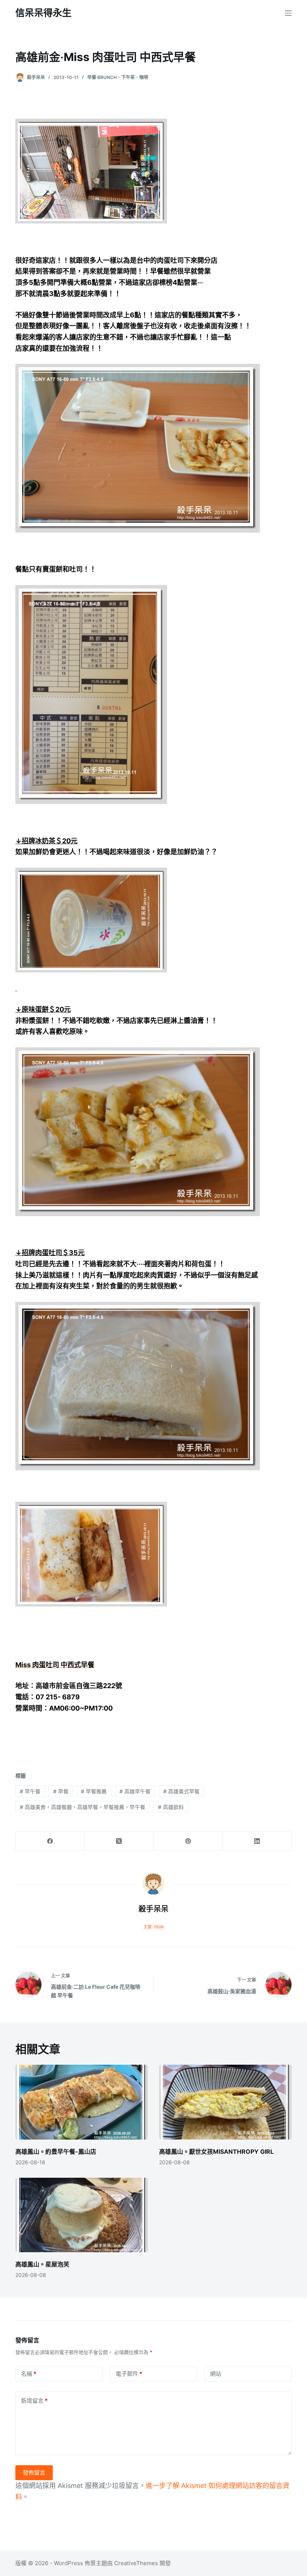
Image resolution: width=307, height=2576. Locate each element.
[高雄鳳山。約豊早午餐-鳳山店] (82, 2102)
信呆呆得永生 (43, 13)
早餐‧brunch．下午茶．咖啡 (118, 77)
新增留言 (34, 2401)
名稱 (29, 2374)
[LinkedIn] (257, 1841)
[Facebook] (50, 1841)
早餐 (61, 1791)
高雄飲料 (171, 1807)
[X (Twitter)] (119, 1841)
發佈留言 (34, 2473)
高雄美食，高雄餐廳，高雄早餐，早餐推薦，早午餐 (83, 1807)
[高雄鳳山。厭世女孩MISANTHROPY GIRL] (225, 2102)
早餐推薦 (94, 1791)
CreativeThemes (136, 2563)
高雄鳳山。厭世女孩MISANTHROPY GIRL (216, 2152)
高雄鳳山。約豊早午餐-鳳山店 (56, 2152)
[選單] (288, 13)
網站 (216, 2374)
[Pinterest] (188, 1841)
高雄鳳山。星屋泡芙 (42, 2264)
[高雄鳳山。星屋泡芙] (82, 2215)
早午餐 (30, 1791)
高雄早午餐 (135, 1791)
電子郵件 (129, 2374)
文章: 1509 (153, 1927)
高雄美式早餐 (181, 1791)
